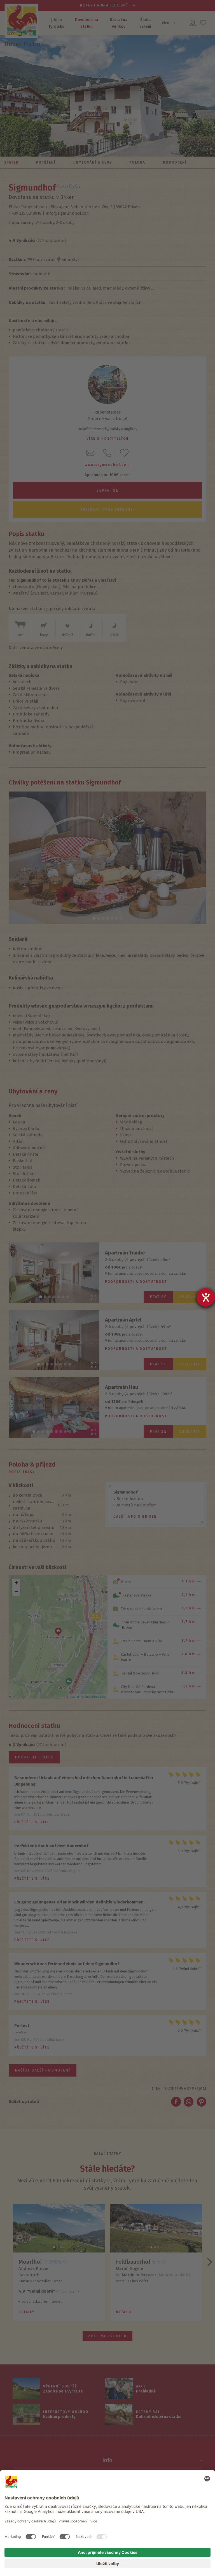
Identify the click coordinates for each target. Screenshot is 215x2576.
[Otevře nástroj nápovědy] (206, 1297)
